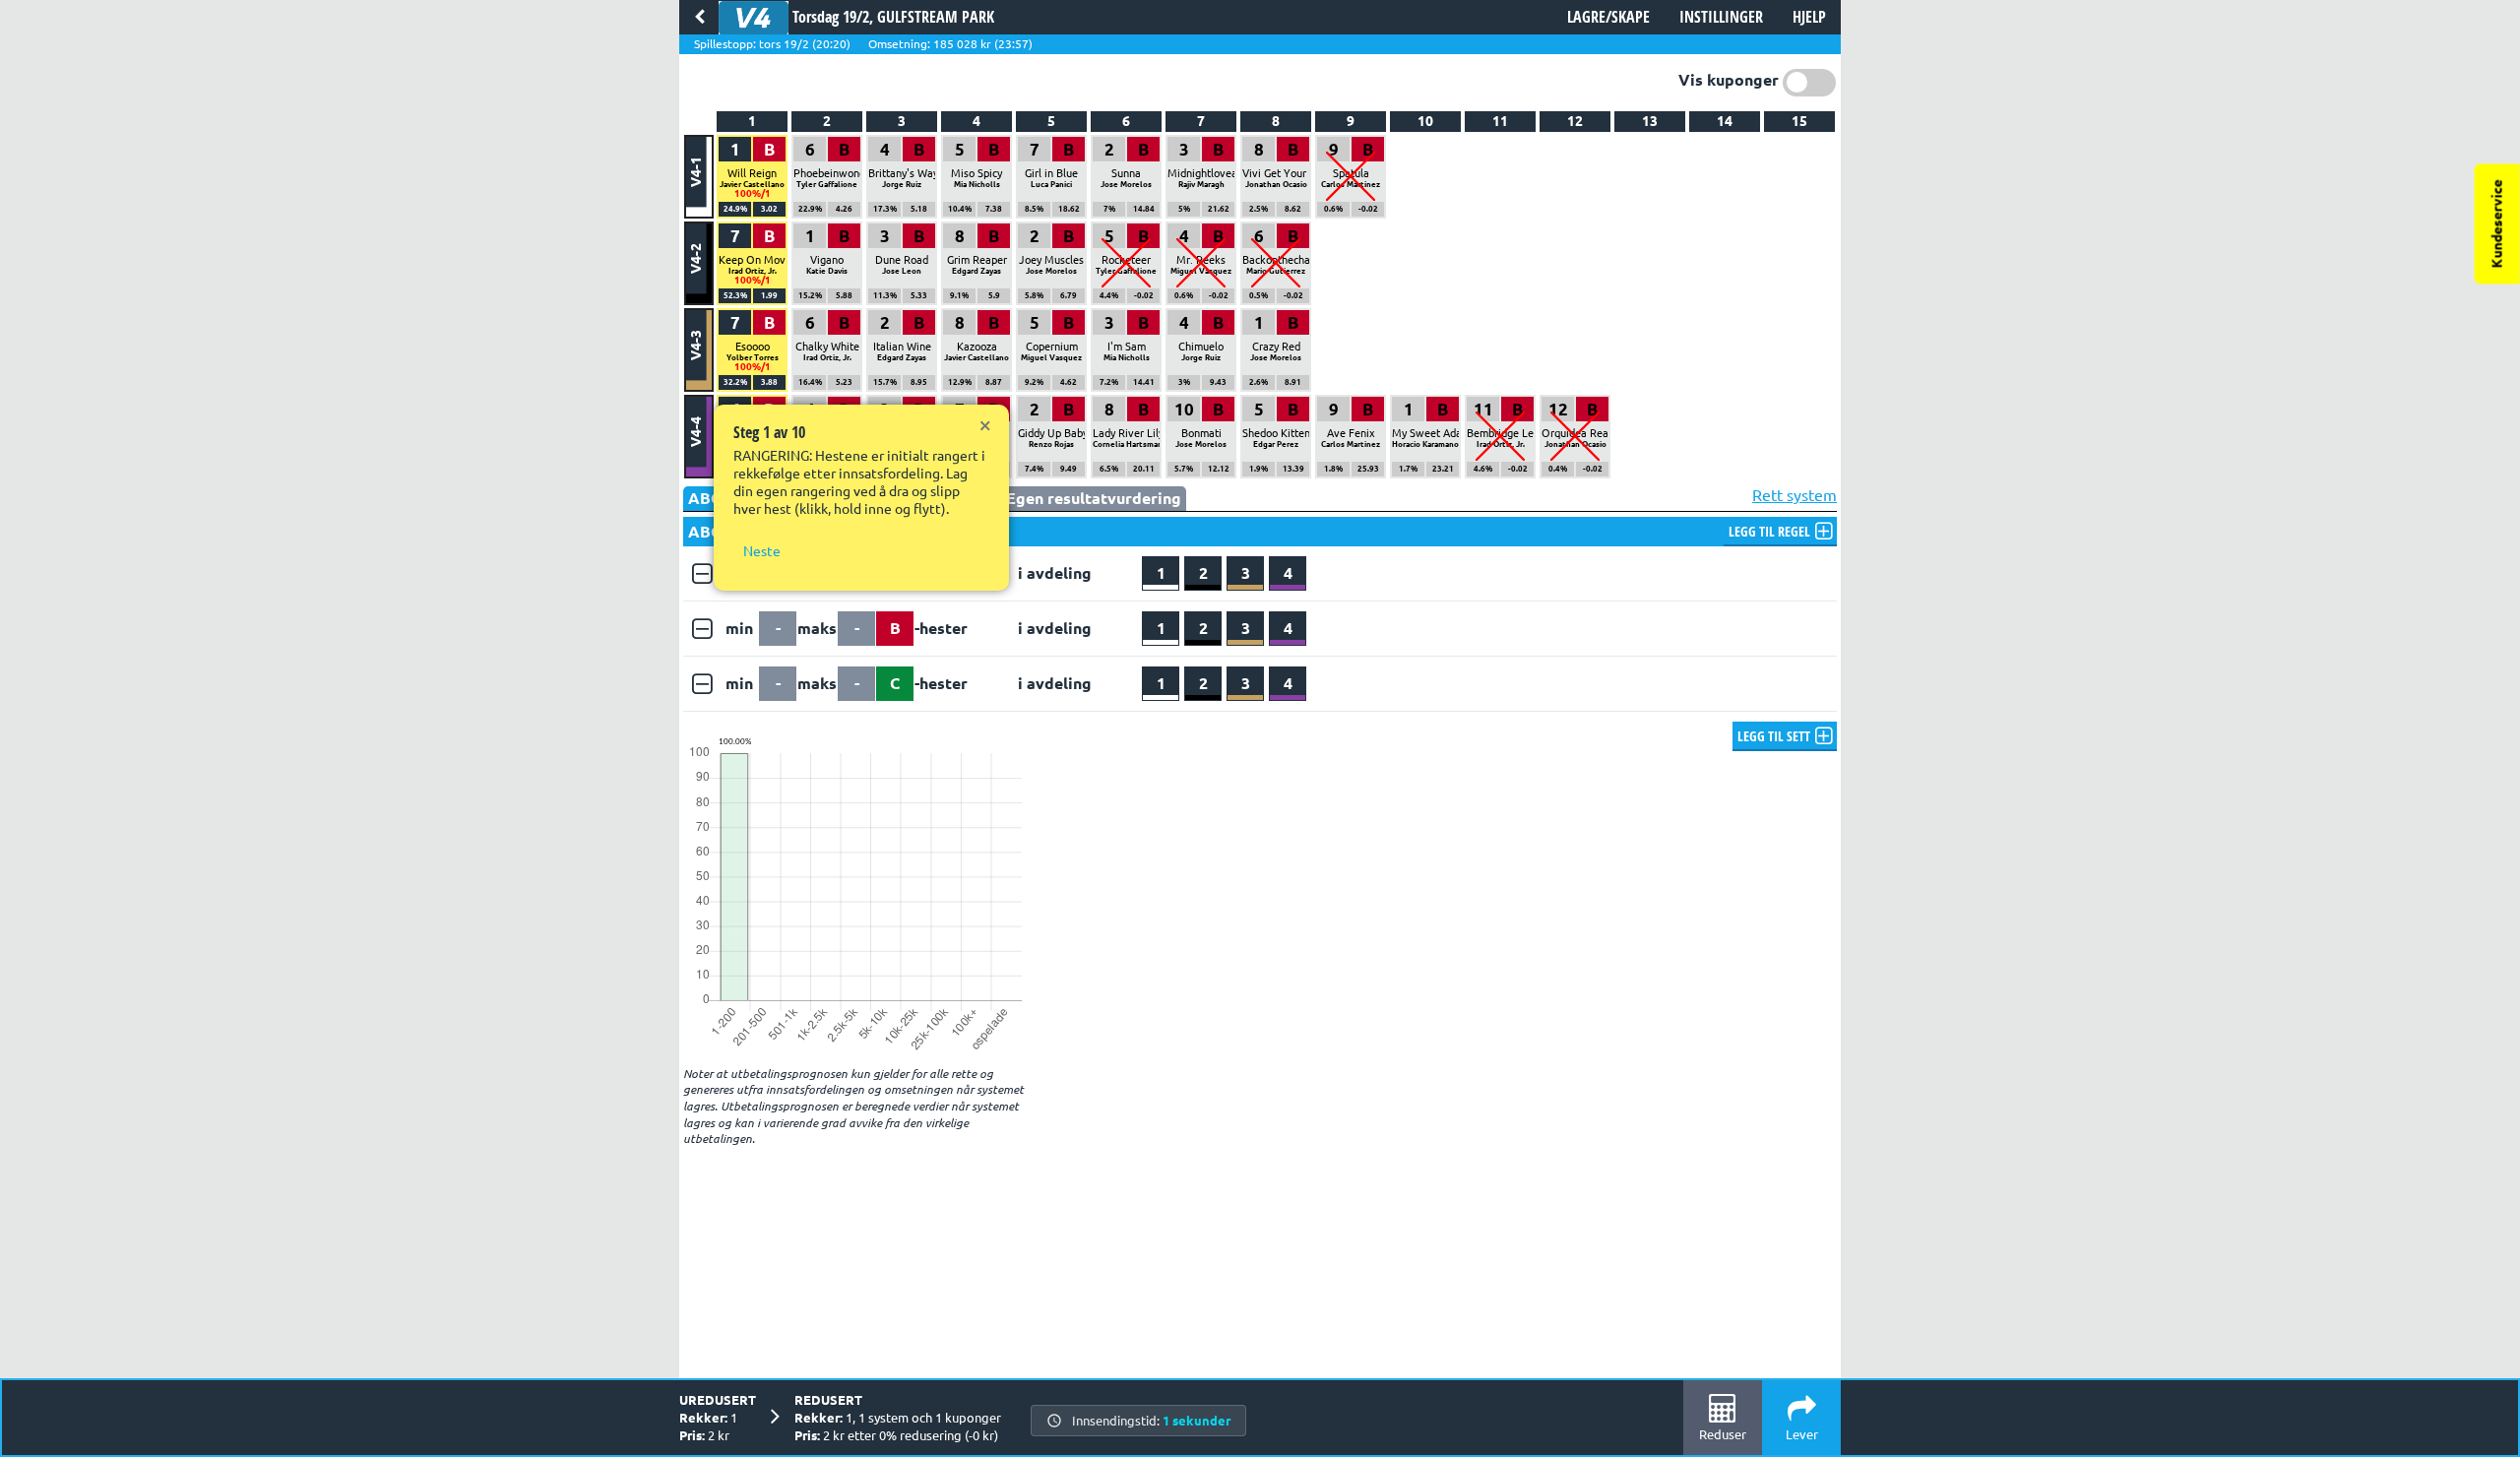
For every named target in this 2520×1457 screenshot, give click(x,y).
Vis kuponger (1729, 80)
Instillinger (1721, 17)
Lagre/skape (1608, 17)
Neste (762, 551)
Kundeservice (2497, 223)
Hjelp (1809, 17)
